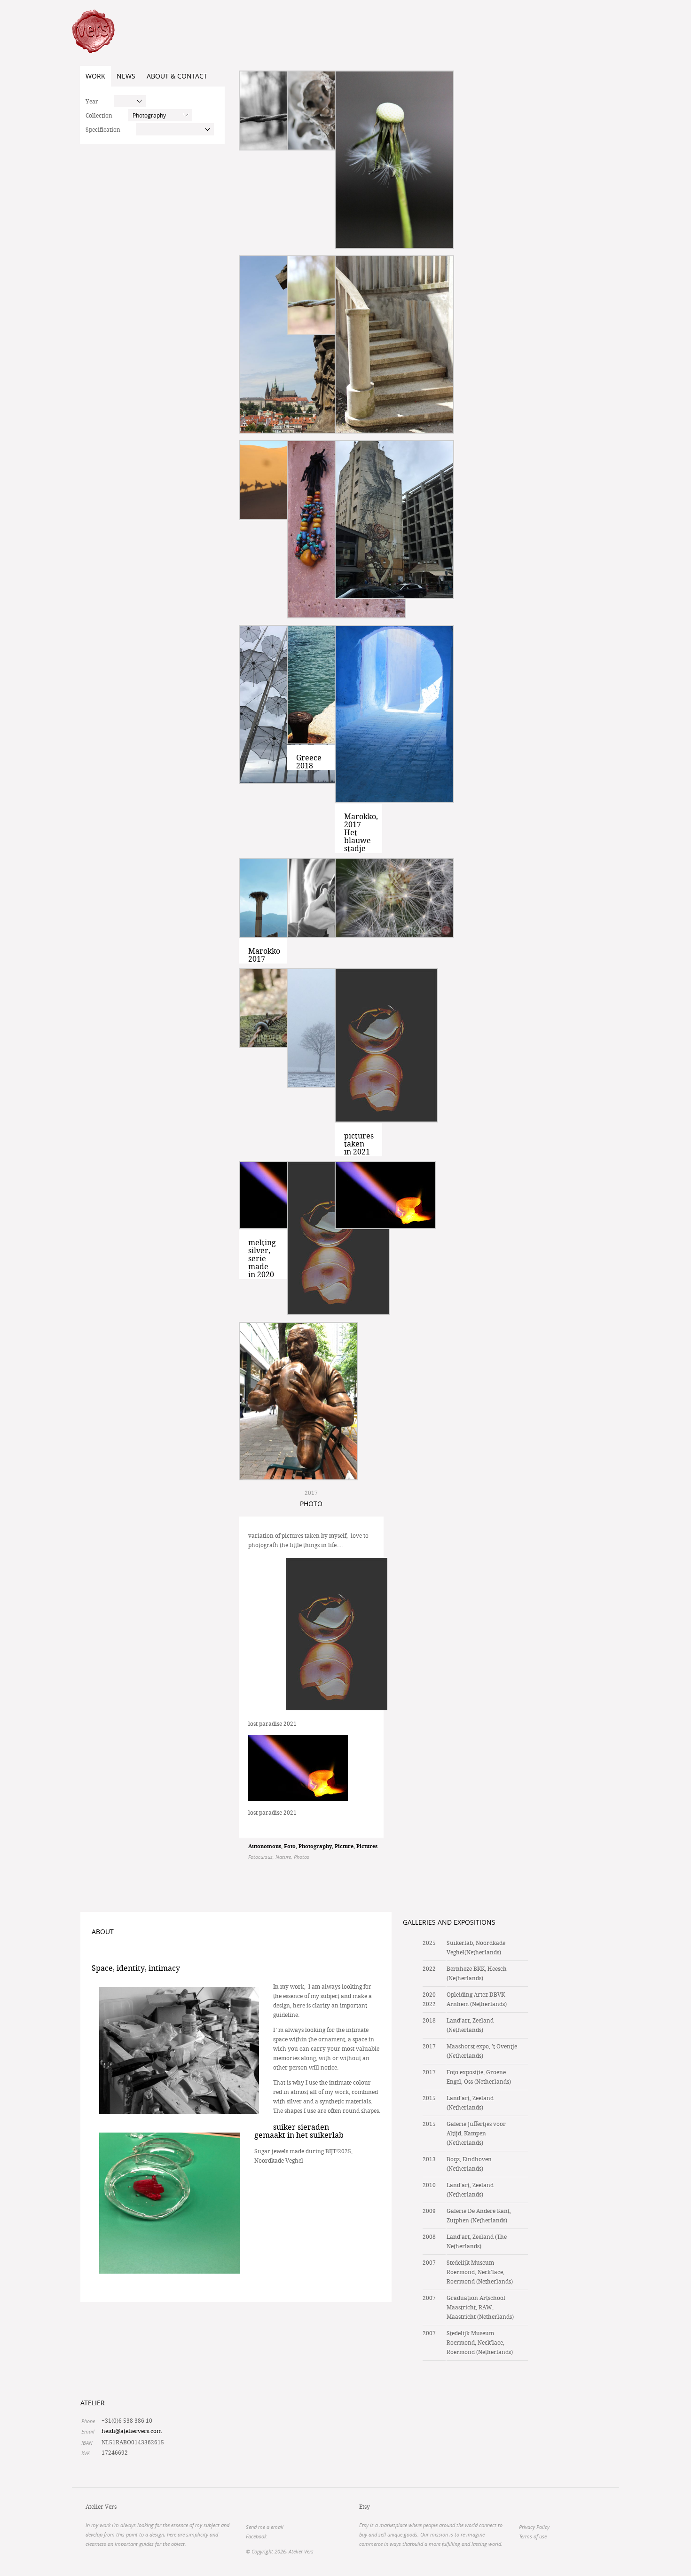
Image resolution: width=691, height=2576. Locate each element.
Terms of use (533, 2536)
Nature (283, 1857)
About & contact (177, 76)
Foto (290, 1847)
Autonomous (265, 1847)
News (126, 76)
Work (95, 76)
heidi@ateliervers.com (132, 2431)
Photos (302, 1857)
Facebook (256, 2536)
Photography (315, 1847)
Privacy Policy (534, 2527)
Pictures (367, 1847)
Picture (344, 1847)
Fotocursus (260, 1857)
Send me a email (265, 2527)
